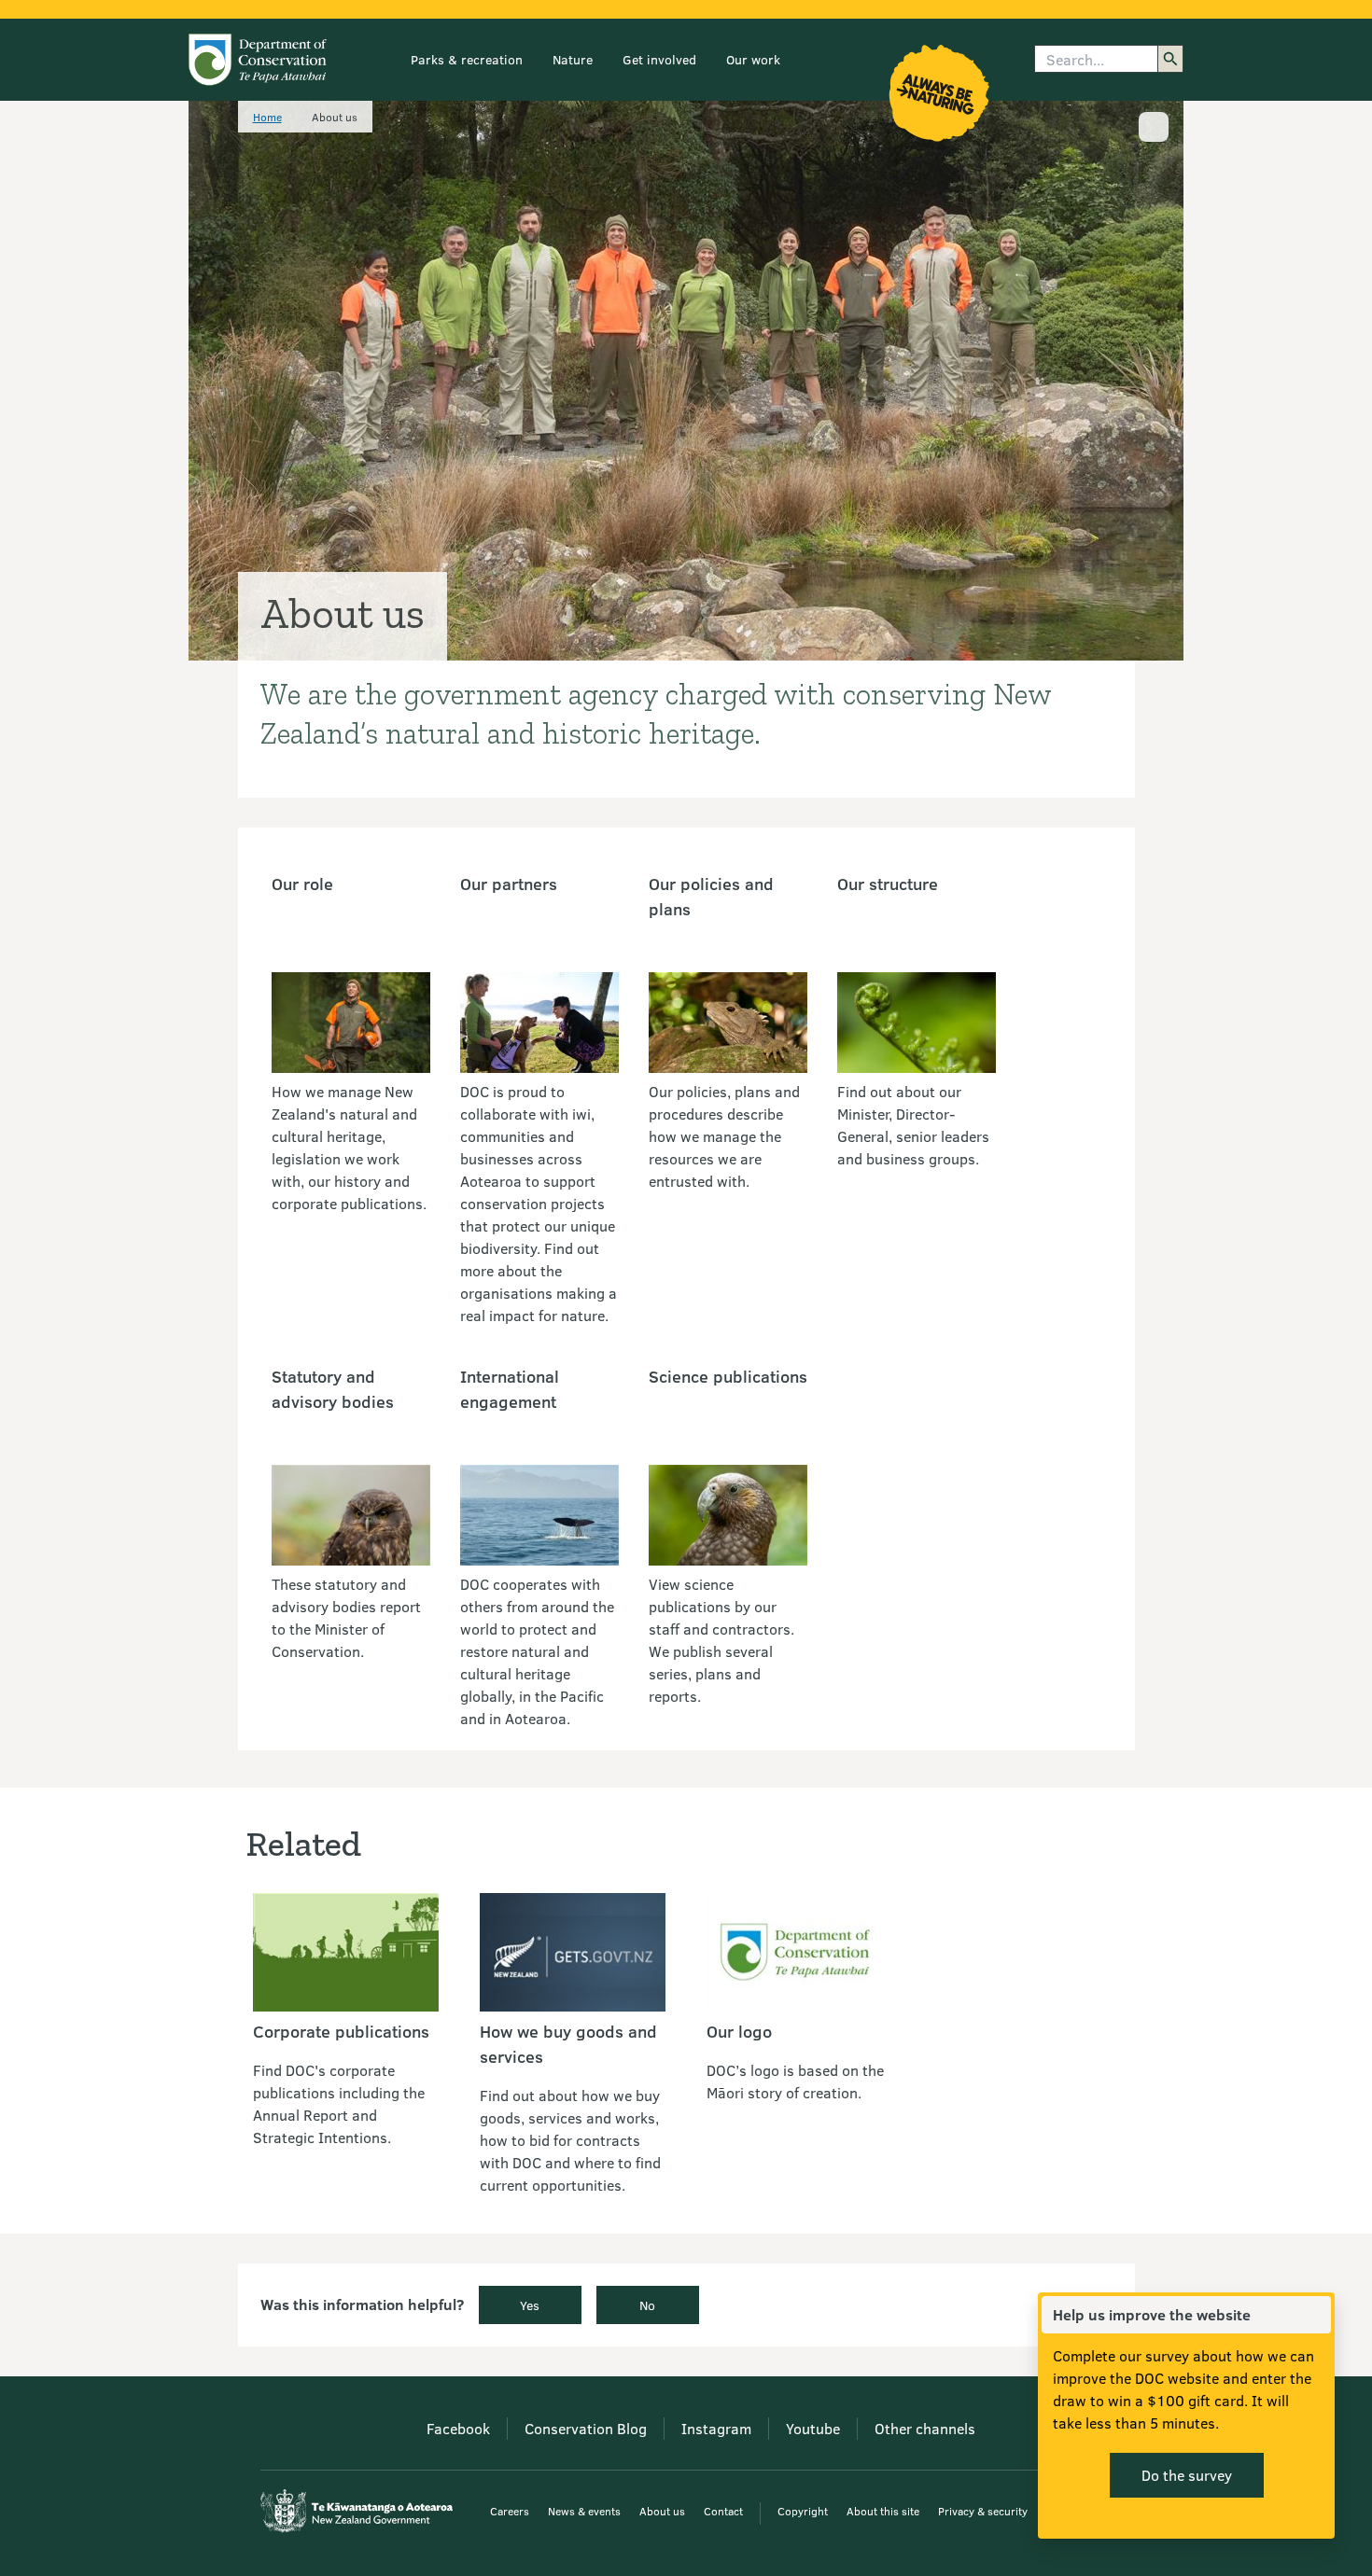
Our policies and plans (711, 896)
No (647, 2305)
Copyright (803, 2511)
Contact (723, 2511)
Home (267, 117)
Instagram (716, 2428)
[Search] (1170, 59)
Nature (573, 59)
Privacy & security (983, 2511)
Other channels (925, 2428)
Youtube (813, 2428)
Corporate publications (341, 2031)
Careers (510, 2511)
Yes (530, 2305)
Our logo (739, 2031)
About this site (883, 2511)
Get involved (659, 59)
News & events (584, 2511)
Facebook (458, 2428)
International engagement (510, 1389)
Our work (753, 59)
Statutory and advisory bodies (333, 1389)
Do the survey (1187, 2475)
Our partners (509, 884)
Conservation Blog (586, 2428)
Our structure (888, 884)
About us (662, 2511)
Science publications (728, 1376)
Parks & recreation (467, 59)
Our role (302, 884)
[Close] (1316, 2315)
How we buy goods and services (568, 2044)
